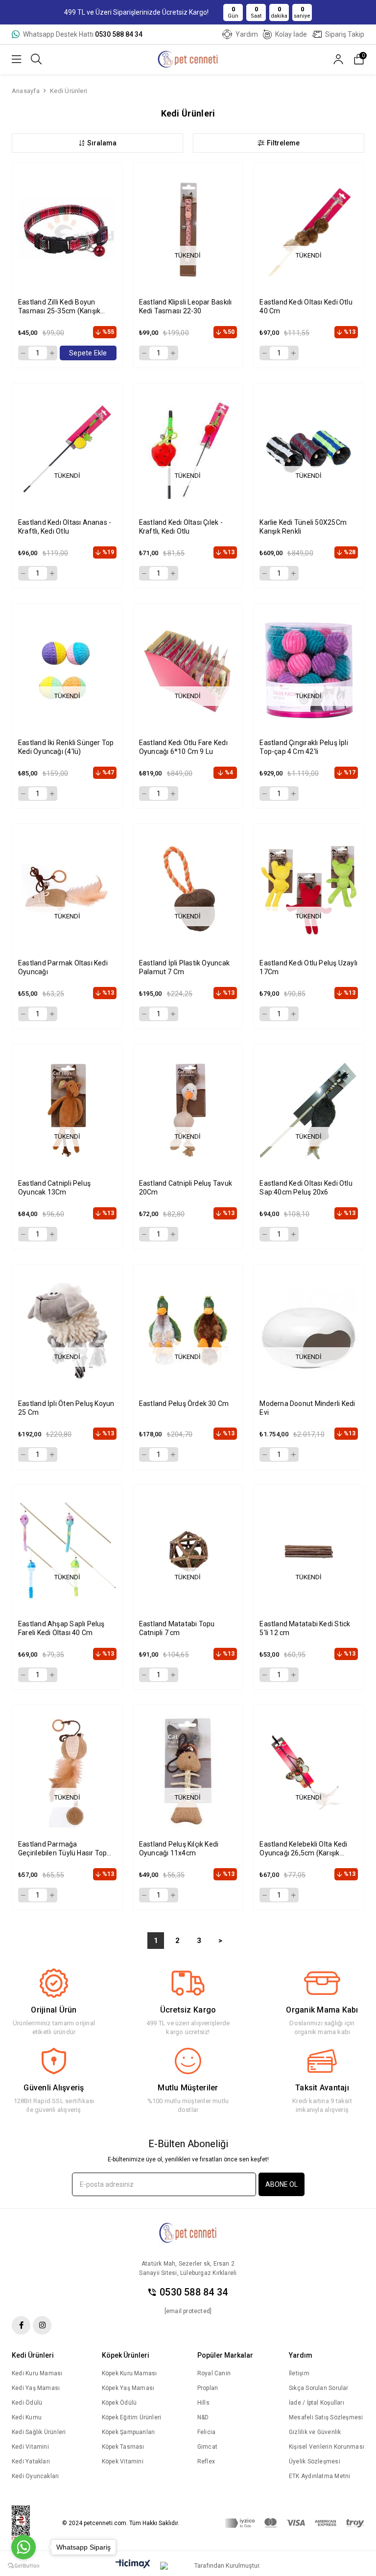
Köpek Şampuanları (129, 2432)
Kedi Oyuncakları (35, 2476)
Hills (203, 2403)
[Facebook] (21, 2325)
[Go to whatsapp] (23, 2547)
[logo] (188, 2233)
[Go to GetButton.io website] (23, 2566)
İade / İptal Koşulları (317, 2403)
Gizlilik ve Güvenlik (315, 2432)
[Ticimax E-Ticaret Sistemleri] (133, 2564)
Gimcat (207, 2447)
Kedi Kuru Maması (37, 2373)
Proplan (208, 2388)
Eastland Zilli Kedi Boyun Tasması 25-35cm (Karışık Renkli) (59, 307)
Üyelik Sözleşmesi (315, 2461)
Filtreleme (283, 143)
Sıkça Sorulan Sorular (319, 2388)
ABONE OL (282, 2184)
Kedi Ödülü (27, 2403)
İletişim (299, 2373)
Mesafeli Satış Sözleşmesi (326, 2417)
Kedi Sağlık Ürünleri (39, 2432)
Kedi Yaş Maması (36, 2388)
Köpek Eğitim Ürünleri (132, 2417)
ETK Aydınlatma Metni (319, 2476)
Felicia (207, 2432)
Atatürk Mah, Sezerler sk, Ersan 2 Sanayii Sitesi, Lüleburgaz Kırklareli (188, 2268)
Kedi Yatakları (31, 2461)
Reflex (206, 2461)
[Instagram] (42, 2325)
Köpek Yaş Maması (128, 2388)
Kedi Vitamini (30, 2447)
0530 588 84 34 (194, 2292)
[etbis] (27, 2523)
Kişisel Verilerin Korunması (327, 2447)
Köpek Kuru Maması (129, 2373)
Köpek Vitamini (123, 2461)
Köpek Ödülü (119, 2403)
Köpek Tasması (123, 2447)
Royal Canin (214, 2373)
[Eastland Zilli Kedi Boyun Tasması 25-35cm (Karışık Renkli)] (67, 229)
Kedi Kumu (27, 2417)
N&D (203, 2417)
